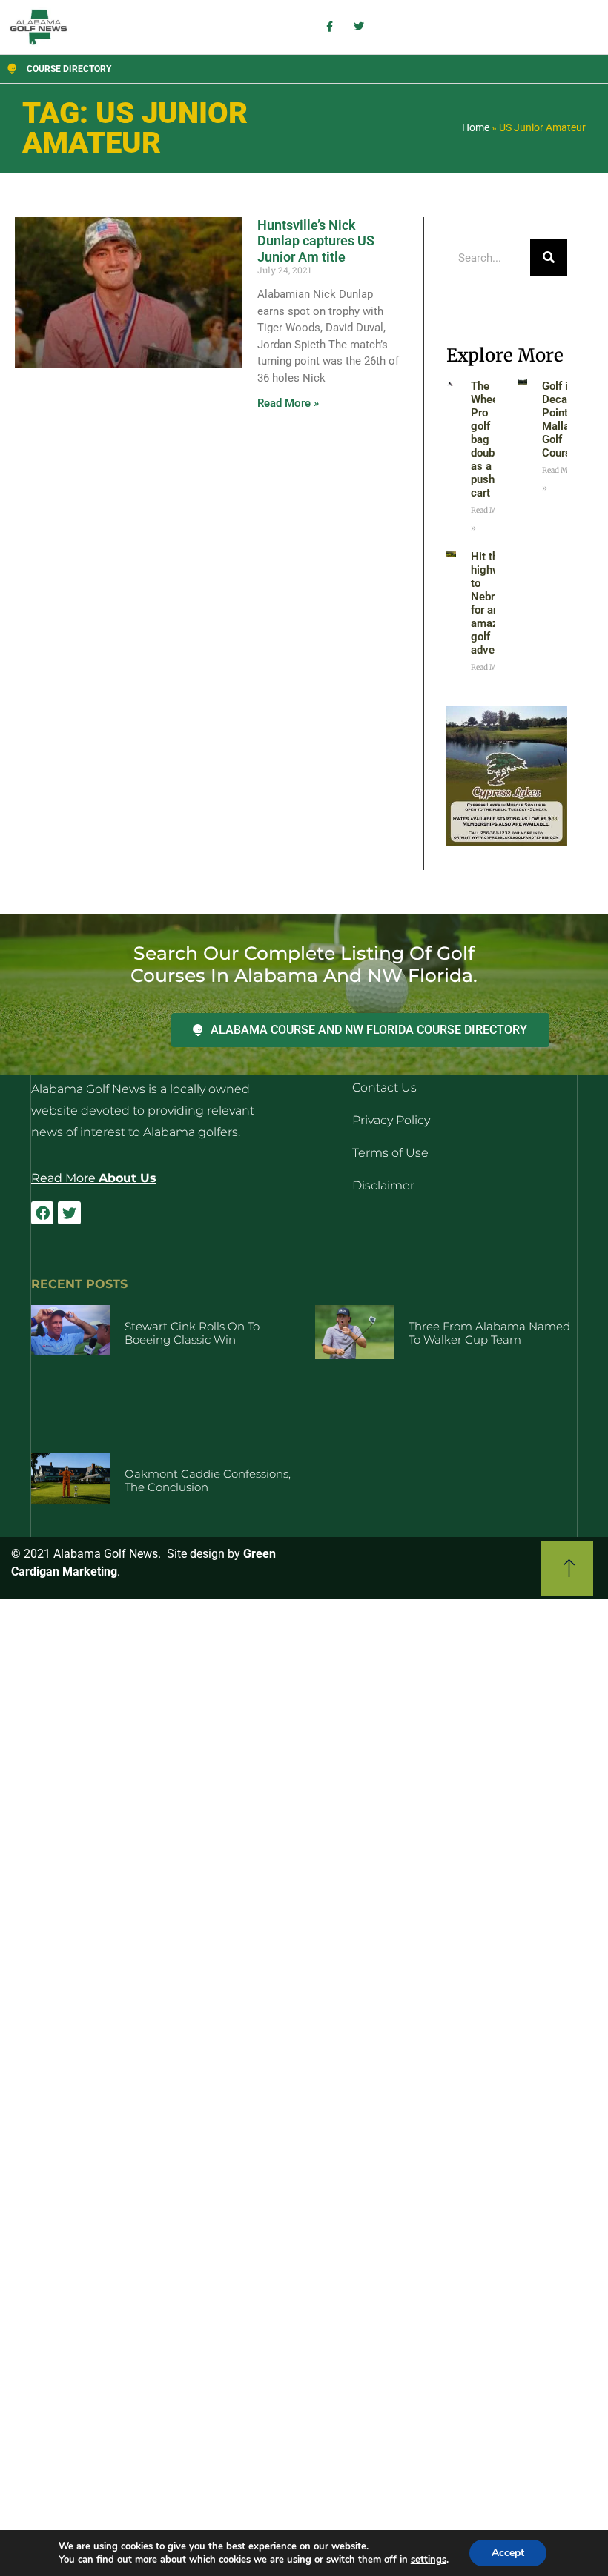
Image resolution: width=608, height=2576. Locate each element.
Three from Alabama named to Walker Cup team (489, 1333)
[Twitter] (69, 1212)
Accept (508, 2553)
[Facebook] (42, 1212)
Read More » (288, 403)
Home (476, 127)
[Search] (549, 258)
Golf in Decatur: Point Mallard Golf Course (563, 419)
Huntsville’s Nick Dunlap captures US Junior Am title (316, 241)
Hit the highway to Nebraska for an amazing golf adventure (495, 603)
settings (429, 2560)
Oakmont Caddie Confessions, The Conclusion (208, 1480)
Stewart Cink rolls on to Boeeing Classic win (192, 1333)
